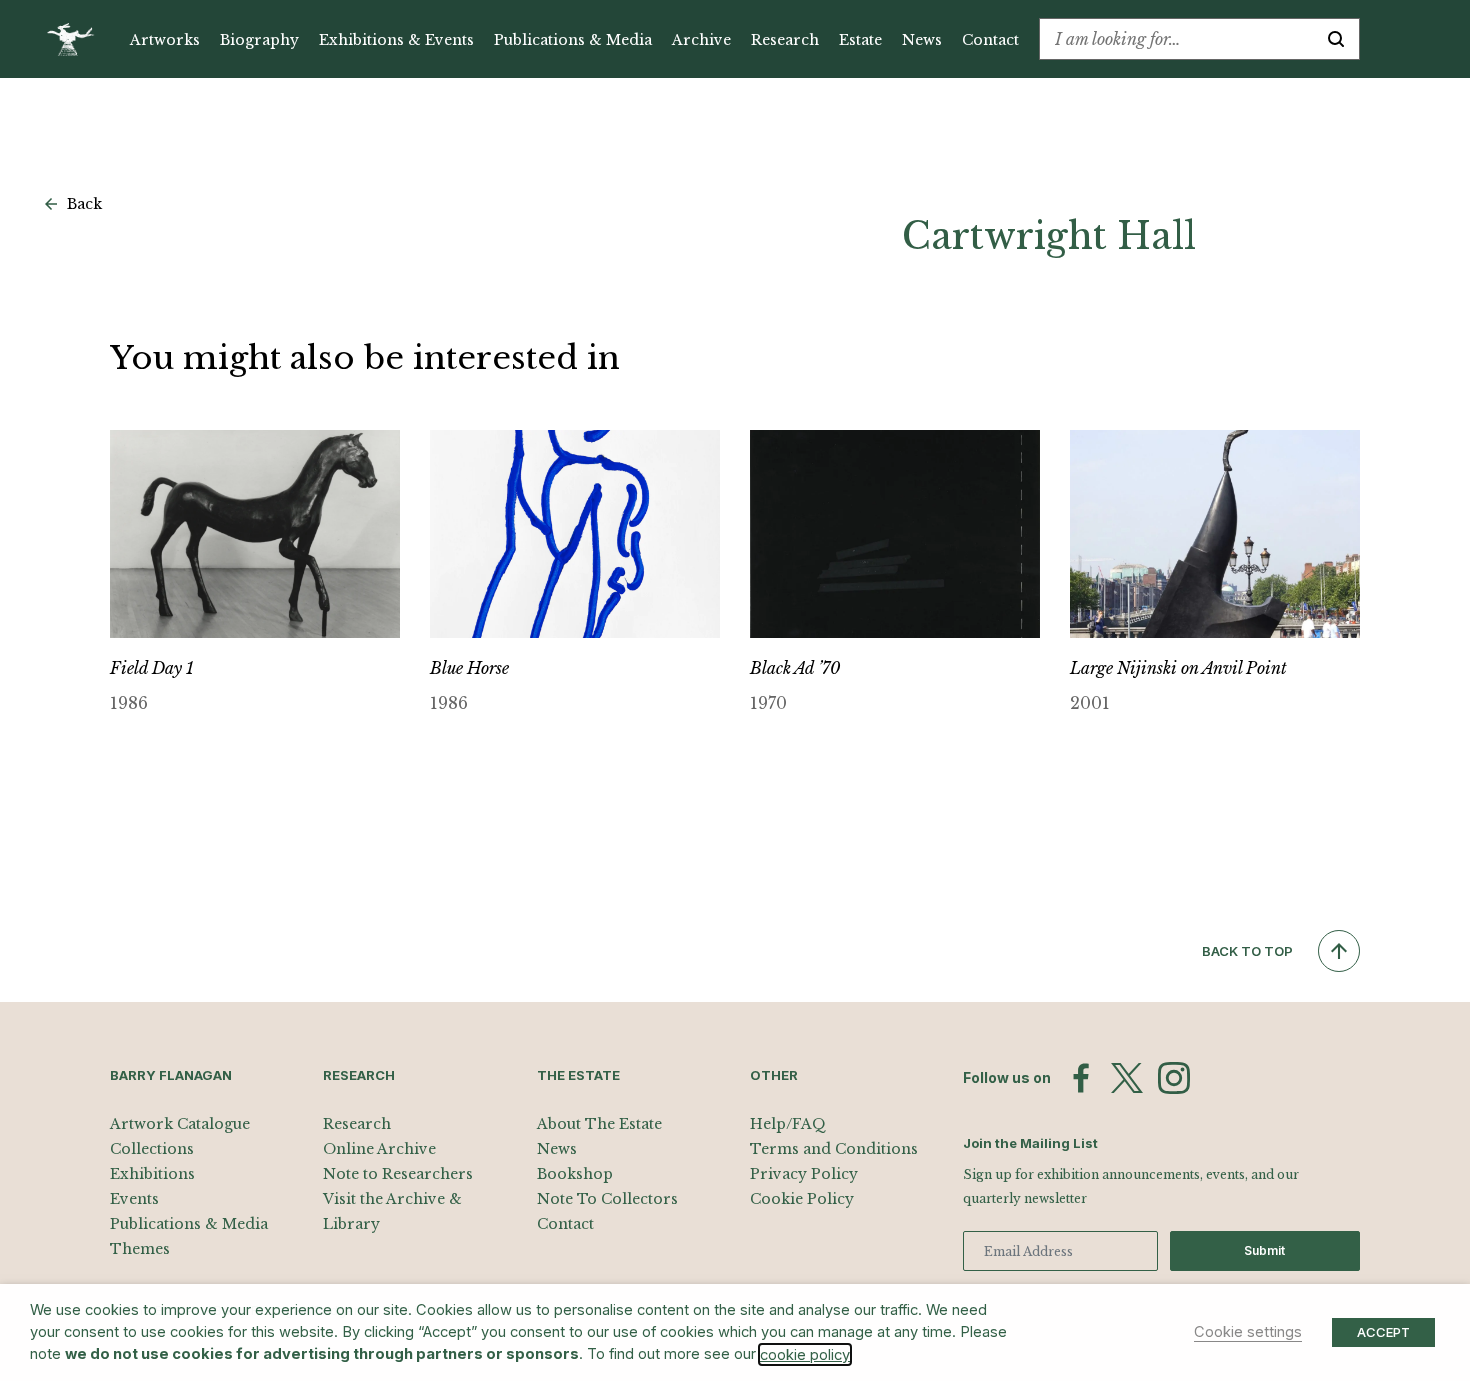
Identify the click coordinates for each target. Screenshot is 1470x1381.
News (922, 40)
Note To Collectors (607, 1199)
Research (785, 40)
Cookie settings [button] (1248, 1332)
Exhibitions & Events (396, 40)
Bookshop (575, 1174)
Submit (1264, 1250)
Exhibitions (152, 1174)
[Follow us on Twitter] (1127, 1078)
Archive (701, 40)
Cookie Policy (802, 1199)
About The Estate (599, 1124)
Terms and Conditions (834, 1149)
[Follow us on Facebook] (1081, 1078)
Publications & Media (573, 40)
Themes (140, 1249)
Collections (152, 1149)
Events (134, 1199)
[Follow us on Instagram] (1174, 1078)
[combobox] (1176, 39)
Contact (990, 40)
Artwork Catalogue (180, 1124)
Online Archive (379, 1149)
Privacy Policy (804, 1174)
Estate (860, 40)
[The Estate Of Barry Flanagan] (77, 39)
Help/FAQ (788, 1124)
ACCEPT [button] (1383, 1332)
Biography (259, 40)
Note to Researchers (398, 1174)
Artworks (165, 40)
